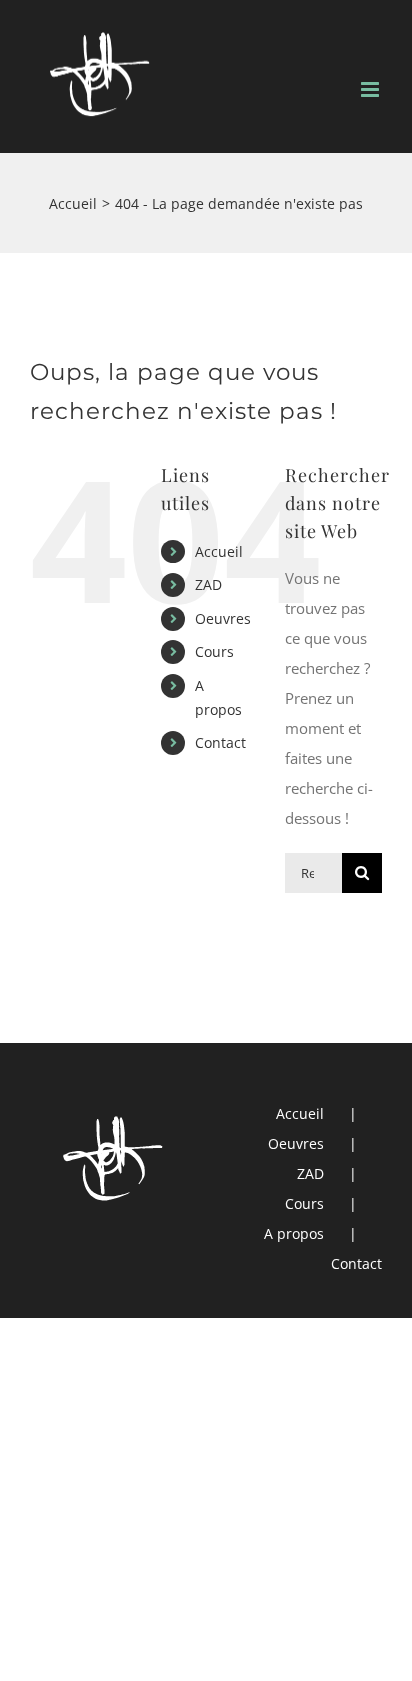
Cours (214, 651)
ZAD (208, 584)
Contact (220, 742)
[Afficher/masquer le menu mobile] (371, 89)
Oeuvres (223, 618)
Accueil (219, 551)
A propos (294, 1233)
